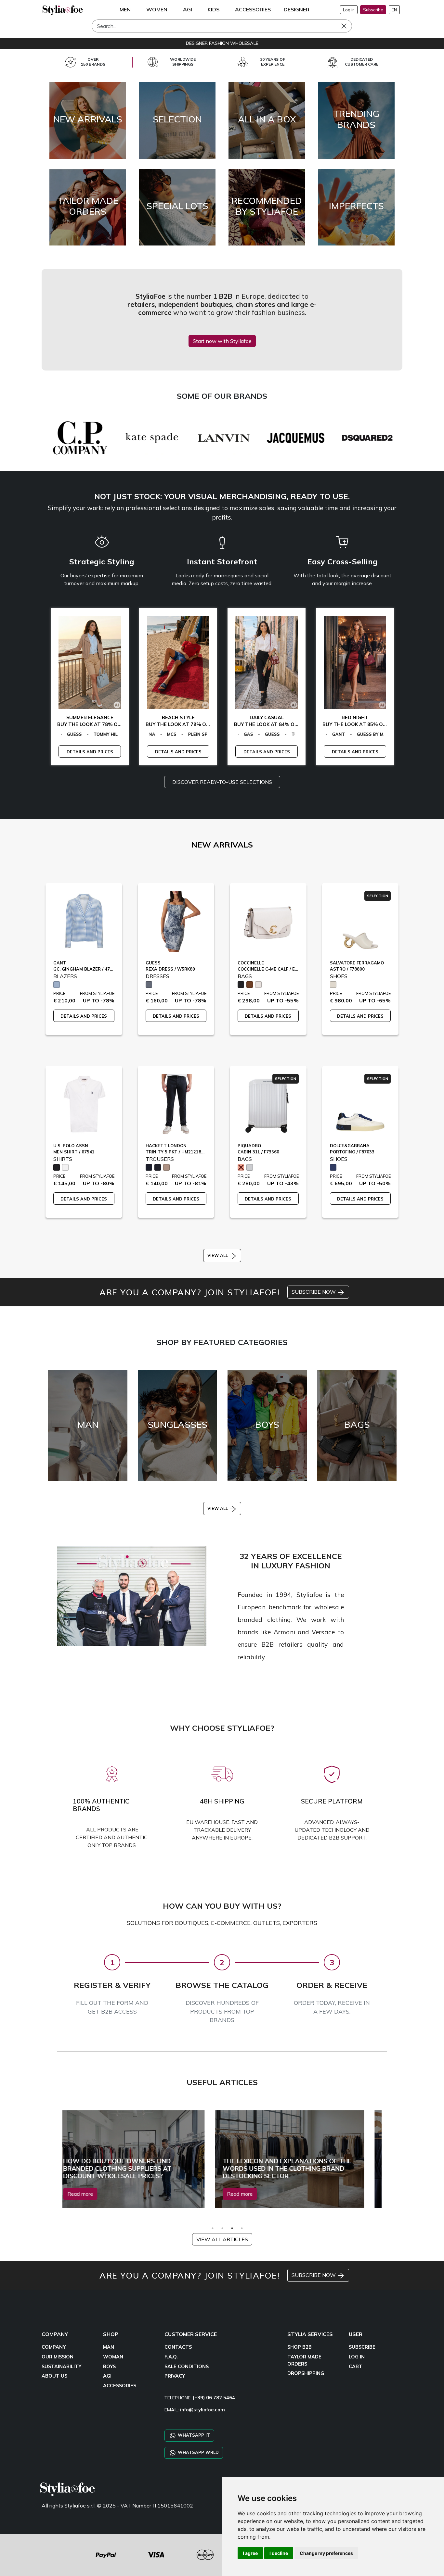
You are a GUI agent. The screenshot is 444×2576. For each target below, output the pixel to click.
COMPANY (54, 2347)
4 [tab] (242, 2228)
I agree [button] (250, 2553)
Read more (92, 2194)
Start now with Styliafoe (222, 341)
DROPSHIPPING (306, 2373)
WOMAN (113, 2357)
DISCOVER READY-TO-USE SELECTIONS (222, 782)
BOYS (109, 2367)
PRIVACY (175, 2376)
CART (356, 2367)
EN (394, 10)
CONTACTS (178, 2347)
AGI (107, 2376)
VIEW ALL (218, 1255)
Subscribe (373, 10)
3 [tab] (232, 2228)
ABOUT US (54, 2376)
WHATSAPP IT (193, 2435)
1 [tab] (213, 2228)
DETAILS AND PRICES (84, 752)
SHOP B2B (300, 2347)
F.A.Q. (171, 2357)
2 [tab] (222, 2228)
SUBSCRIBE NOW (314, 1292)
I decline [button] (279, 2553)
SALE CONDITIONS (187, 2367)
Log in (349, 10)
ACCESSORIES (120, 2386)
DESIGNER (297, 9)
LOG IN (357, 2357)
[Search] (348, 26)
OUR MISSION (58, 2357)
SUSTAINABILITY (61, 2367)
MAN (109, 2347)
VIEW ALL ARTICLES (222, 2239)
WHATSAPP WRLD (198, 2452)
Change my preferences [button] (326, 2553)
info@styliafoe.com (202, 2410)
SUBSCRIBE (362, 2347)
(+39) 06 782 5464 (214, 2398)
